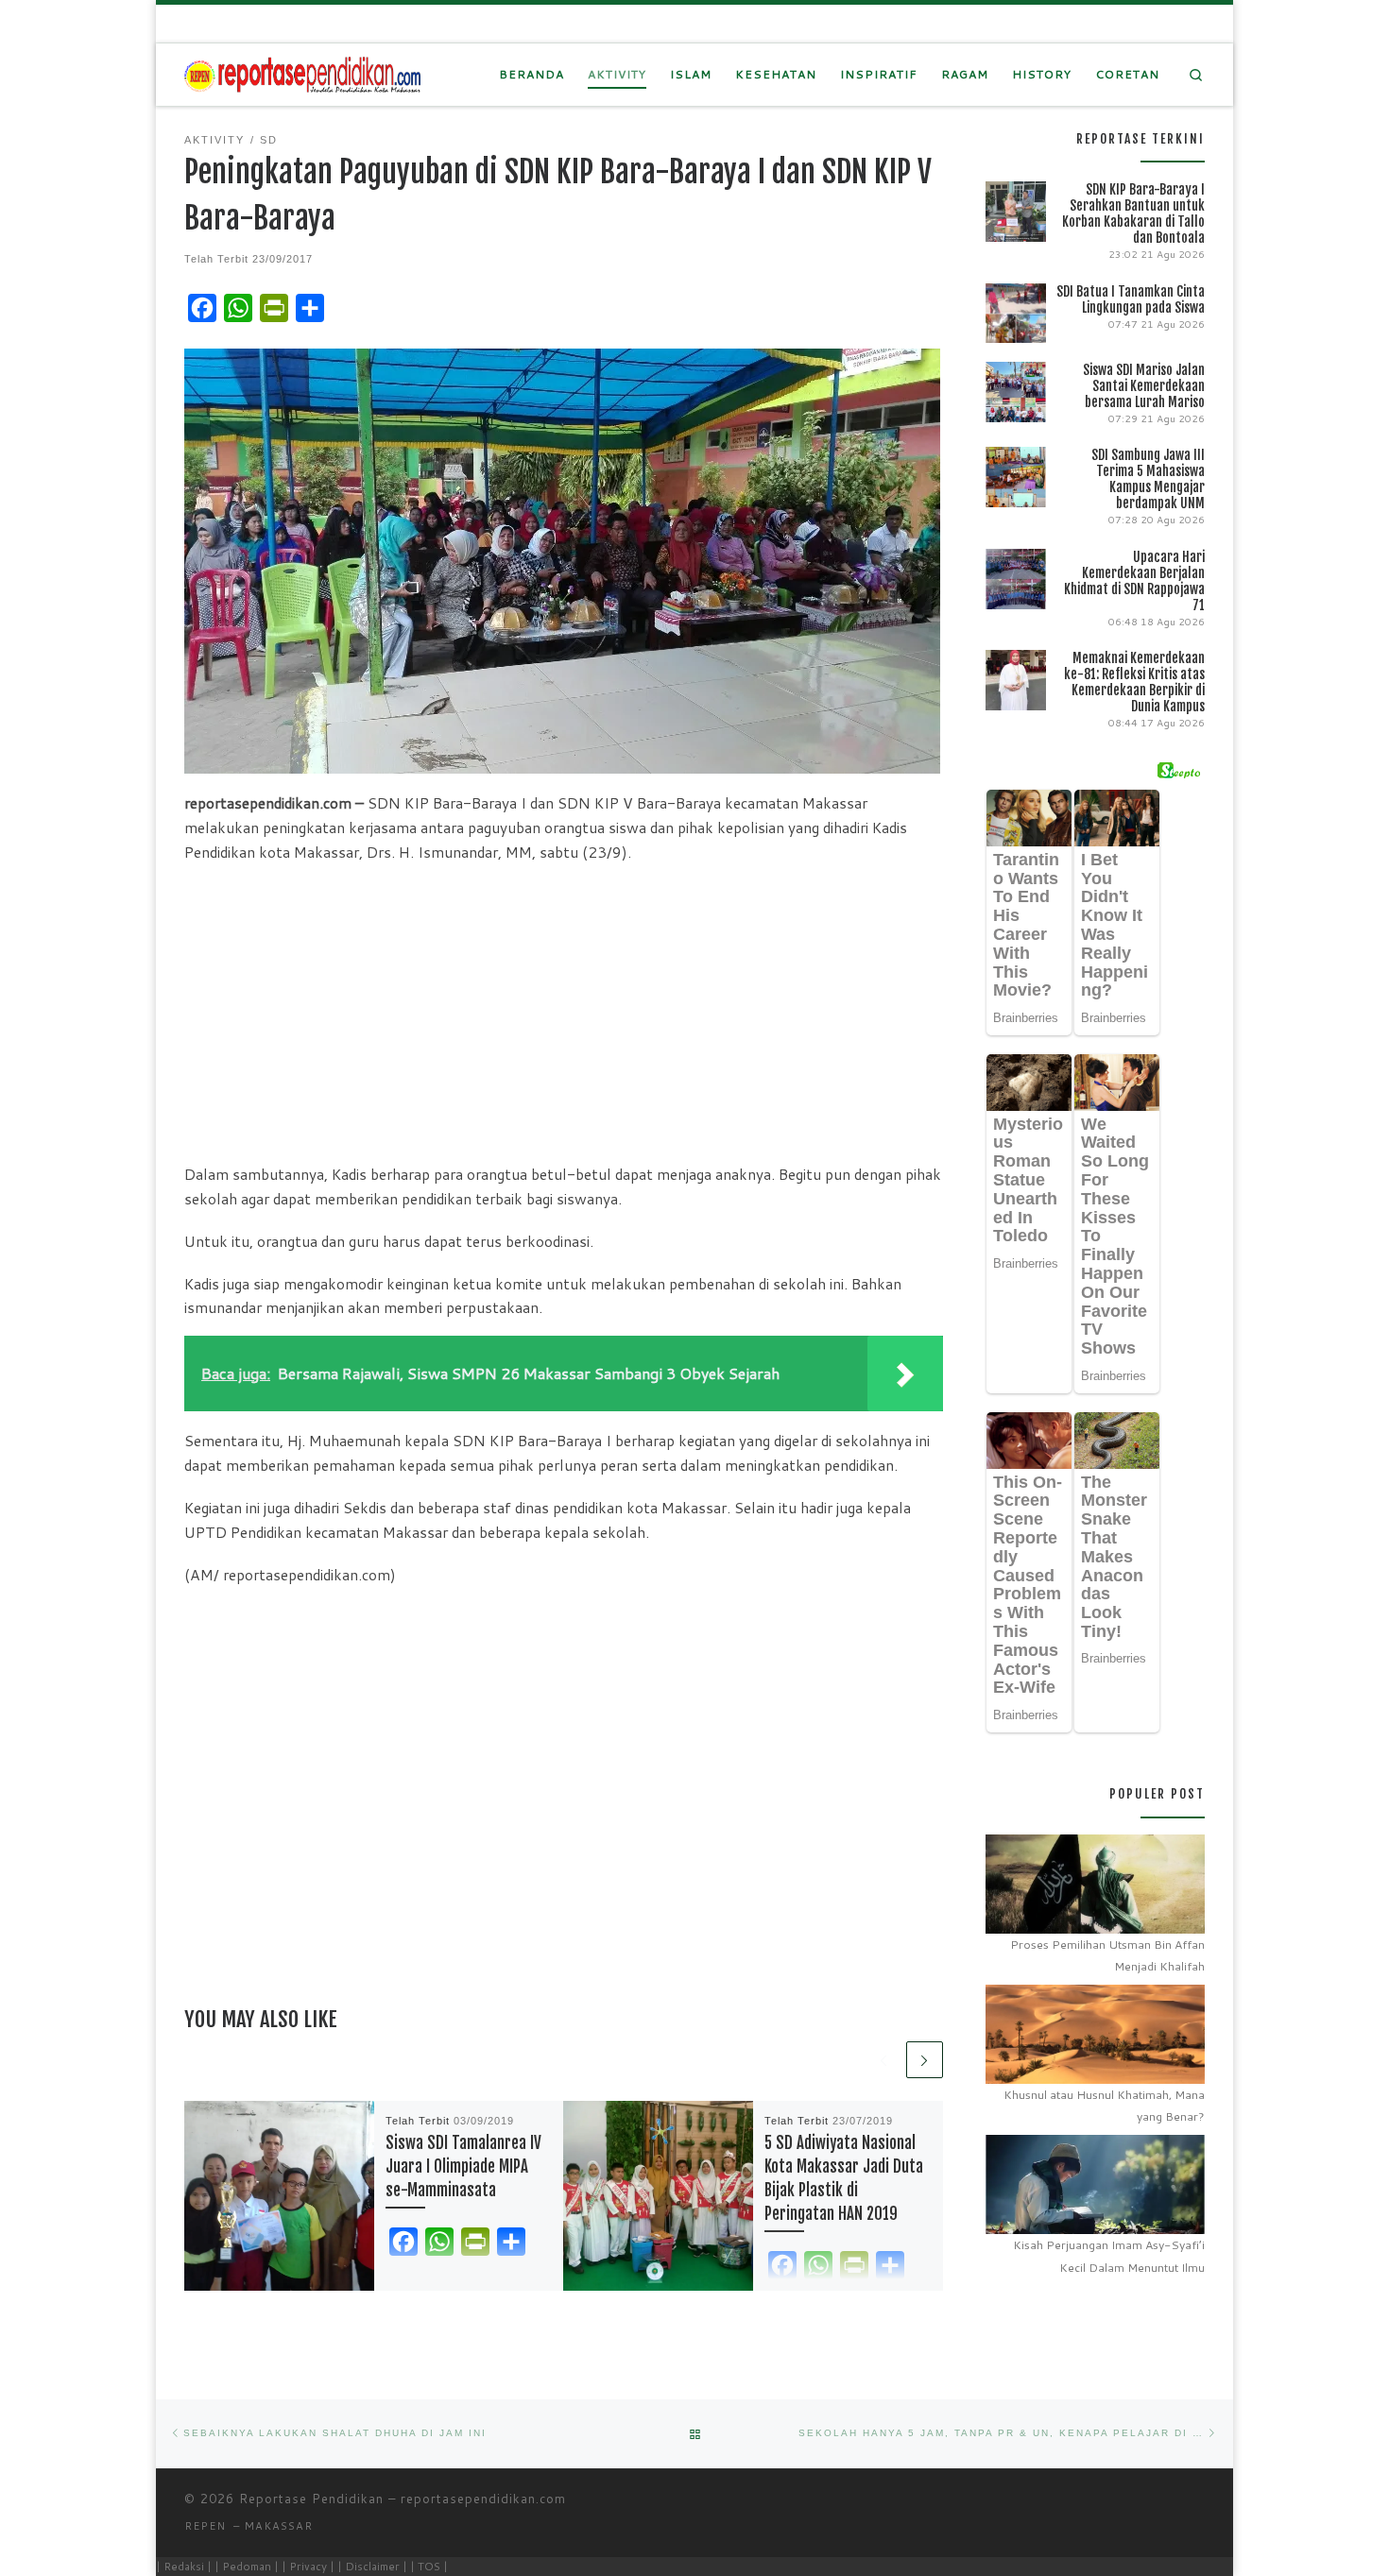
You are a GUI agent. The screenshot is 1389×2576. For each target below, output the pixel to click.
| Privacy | (308, 2566)
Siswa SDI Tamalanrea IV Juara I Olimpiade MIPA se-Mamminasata (463, 2167)
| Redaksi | (184, 2566)
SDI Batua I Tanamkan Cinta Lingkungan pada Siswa (1131, 299)
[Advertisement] (564, 1012)
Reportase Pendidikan (311, 2499)
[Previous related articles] (884, 2060)
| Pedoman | (247, 2566)
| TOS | (429, 2566)
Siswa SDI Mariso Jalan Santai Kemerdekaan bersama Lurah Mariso (1144, 386)
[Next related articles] (925, 2060)
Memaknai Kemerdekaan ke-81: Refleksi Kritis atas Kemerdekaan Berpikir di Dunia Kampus (1134, 682)
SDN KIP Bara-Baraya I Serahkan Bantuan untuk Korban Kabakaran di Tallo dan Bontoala (1133, 213)
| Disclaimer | (372, 2566)
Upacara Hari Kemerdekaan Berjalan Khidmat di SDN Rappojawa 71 (1134, 581)
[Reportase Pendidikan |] (302, 74)
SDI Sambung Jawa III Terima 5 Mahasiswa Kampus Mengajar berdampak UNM (1148, 479)
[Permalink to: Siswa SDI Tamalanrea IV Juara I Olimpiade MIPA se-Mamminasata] (279, 2196)
